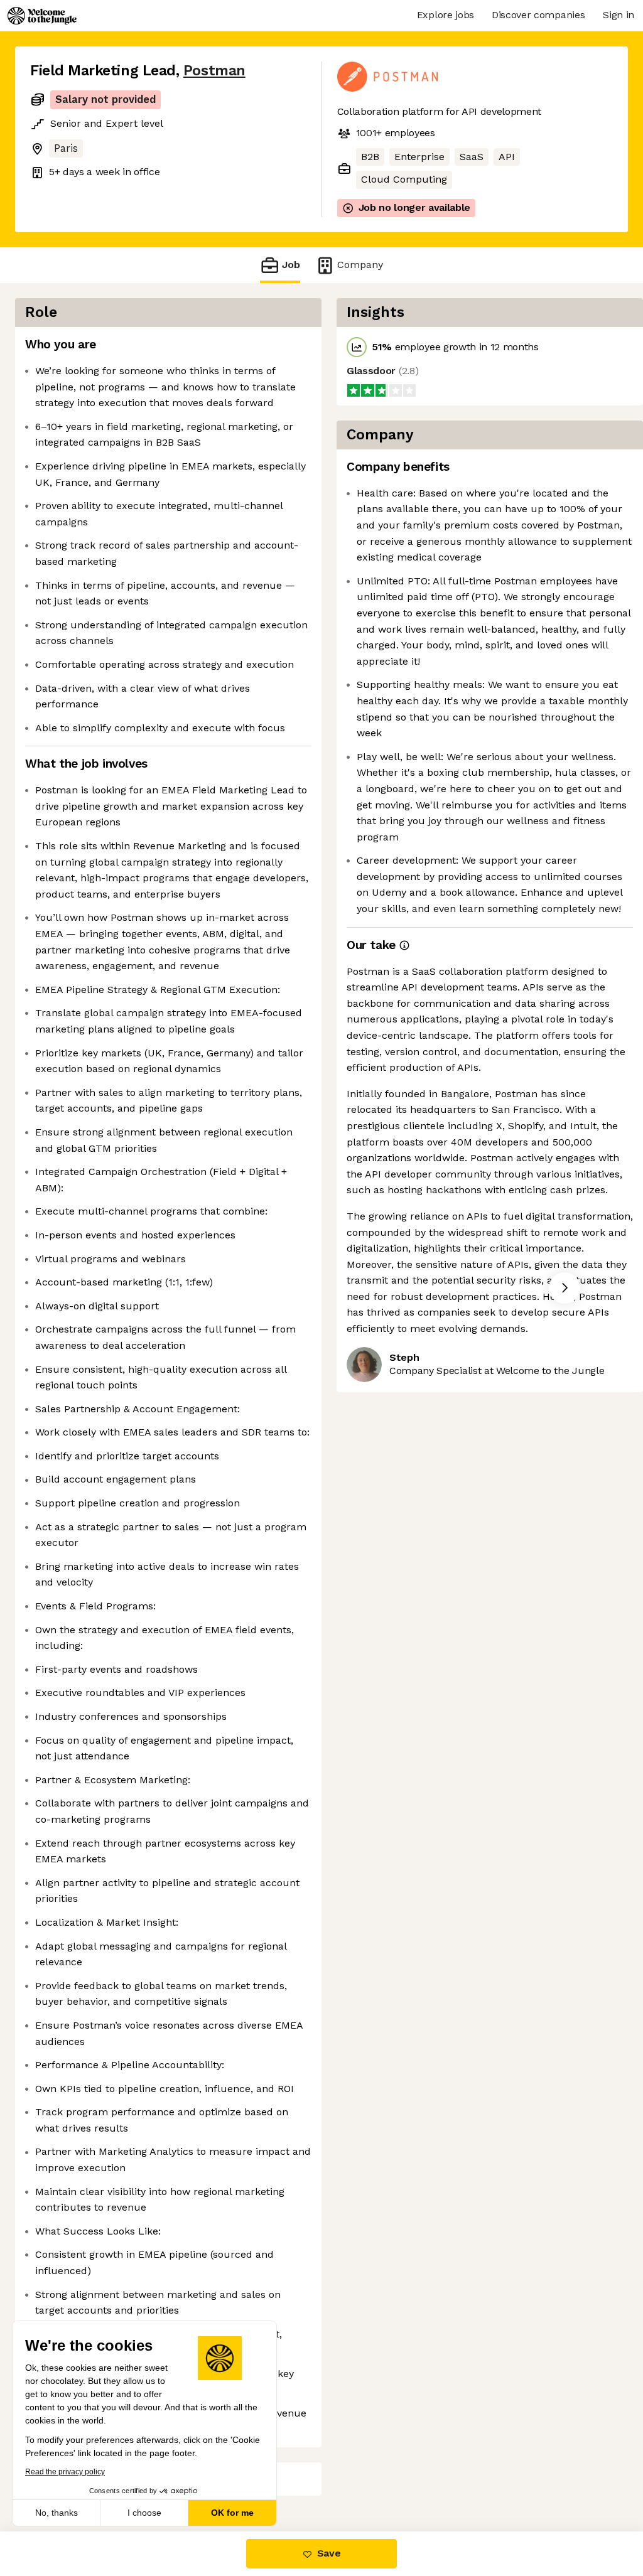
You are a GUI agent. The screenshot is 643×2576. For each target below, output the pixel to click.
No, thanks (57, 2513)
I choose (144, 2513)
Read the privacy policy (65, 2472)
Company (360, 265)
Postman (214, 71)
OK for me (232, 2513)
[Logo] (42, 16)
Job (291, 265)
